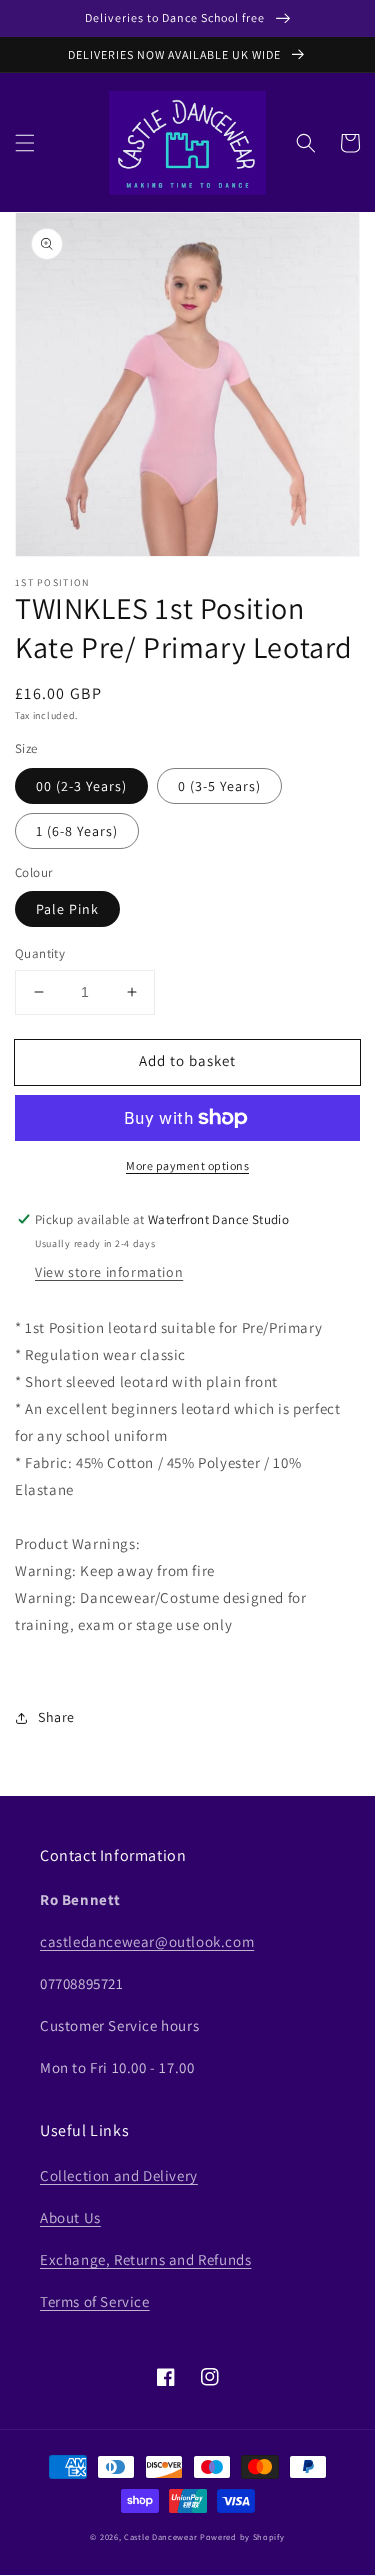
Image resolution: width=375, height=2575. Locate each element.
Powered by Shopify (242, 2536)
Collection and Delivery (119, 2175)
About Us (70, 2217)
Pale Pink (67, 909)
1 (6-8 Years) (77, 831)
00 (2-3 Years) (81, 786)
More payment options (187, 1165)
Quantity (40, 953)
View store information (109, 1272)
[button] (25, 143)
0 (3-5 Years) (219, 786)
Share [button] (56, 1717)
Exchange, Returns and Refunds (145, 2259)
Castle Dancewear (160, 2536)
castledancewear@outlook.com (147, 1941)
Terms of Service (95, 2301)
